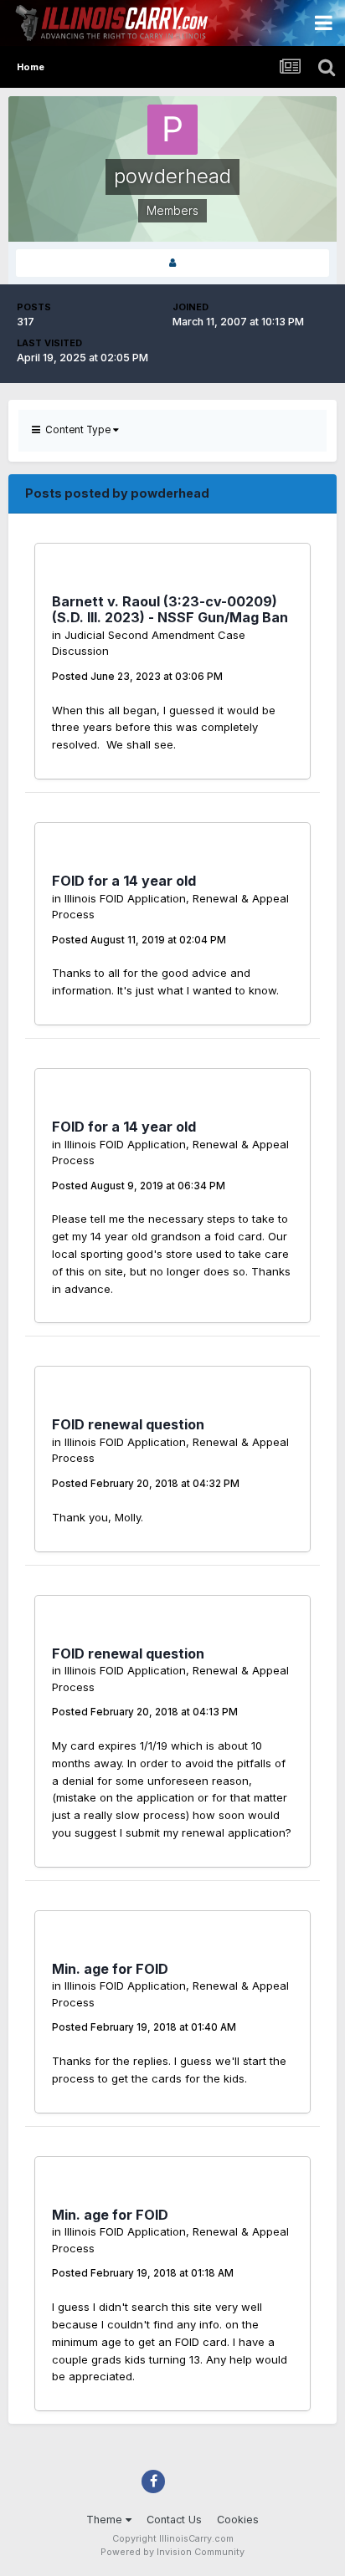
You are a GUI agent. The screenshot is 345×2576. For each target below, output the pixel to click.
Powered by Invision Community (172, 2552)
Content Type (77, 430)
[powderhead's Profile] (172, 263)
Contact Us (174, 2520)
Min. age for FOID (110, 1969)
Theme (106, 2520)
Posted (137, 677)
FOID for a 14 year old (124, 881)
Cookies (238, 2520)
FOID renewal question (128, 1424)
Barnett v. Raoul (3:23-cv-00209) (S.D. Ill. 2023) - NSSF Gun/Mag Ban (170, 609)
